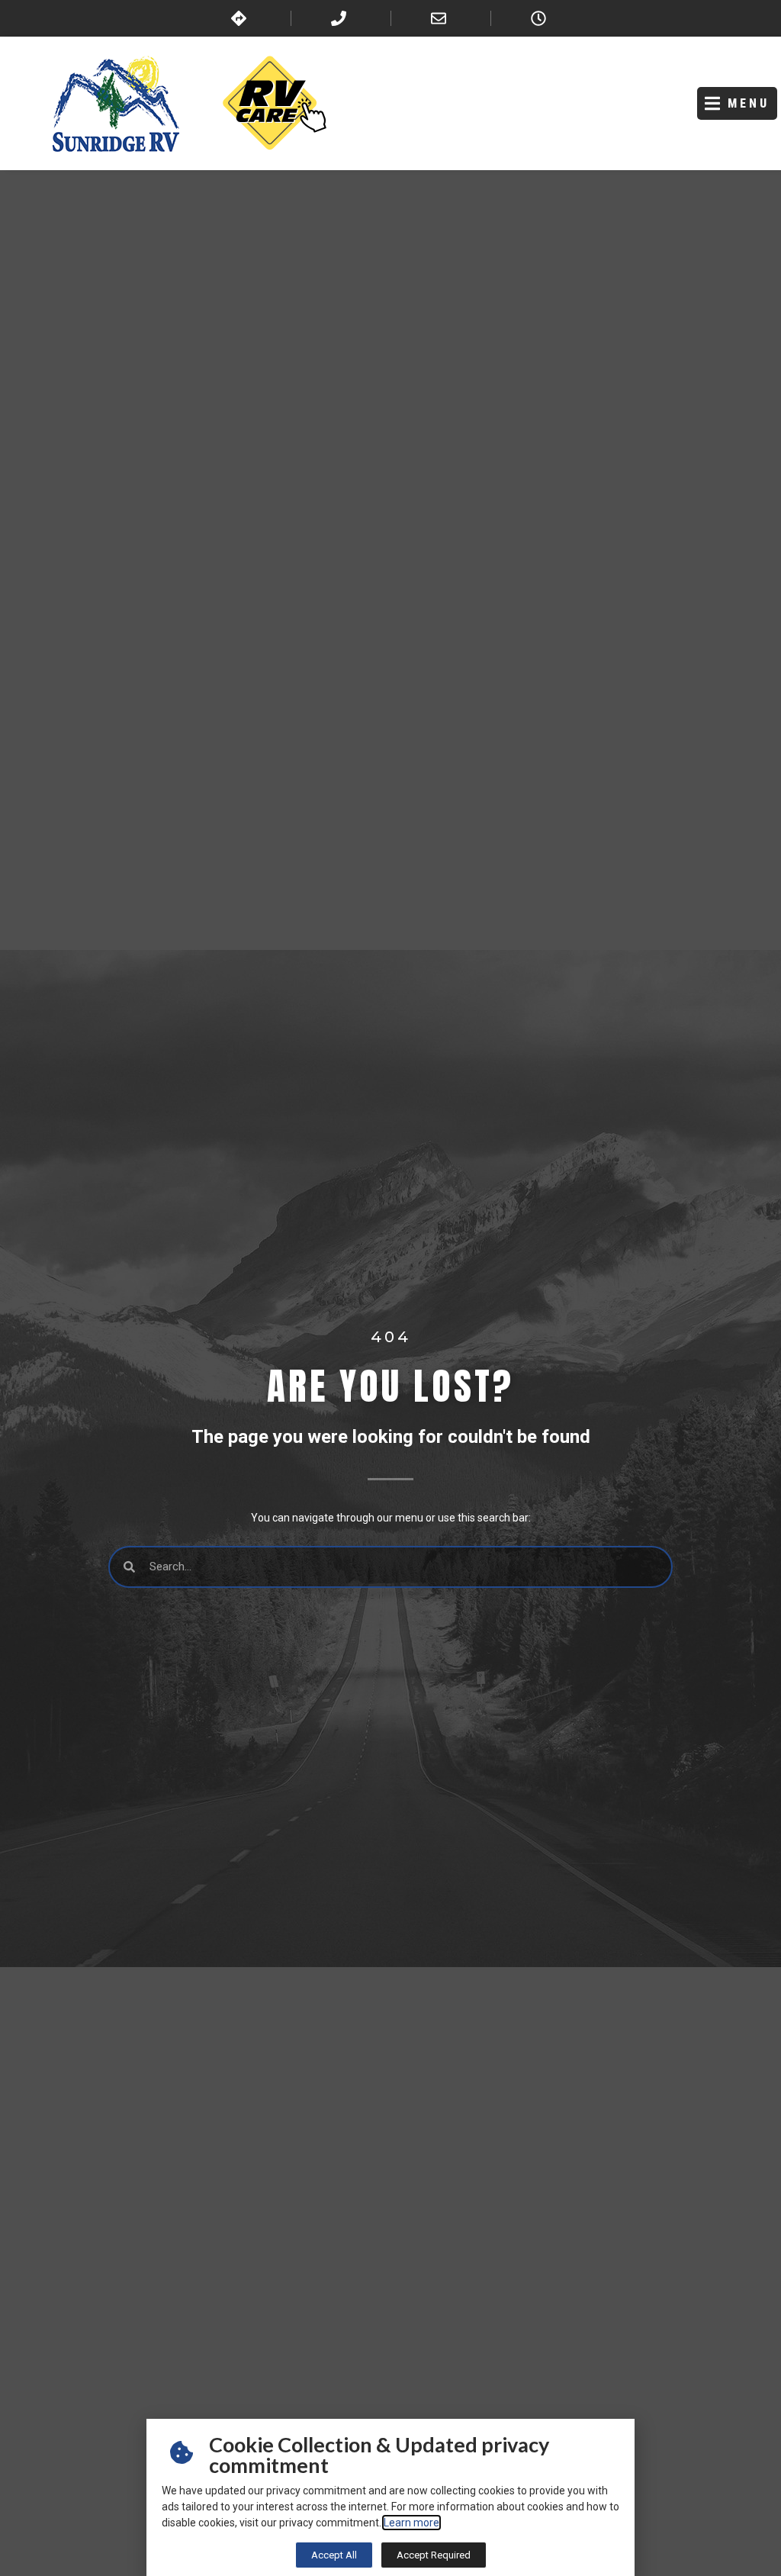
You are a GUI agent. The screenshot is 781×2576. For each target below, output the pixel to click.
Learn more (411, 2523)
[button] (737, 103)
